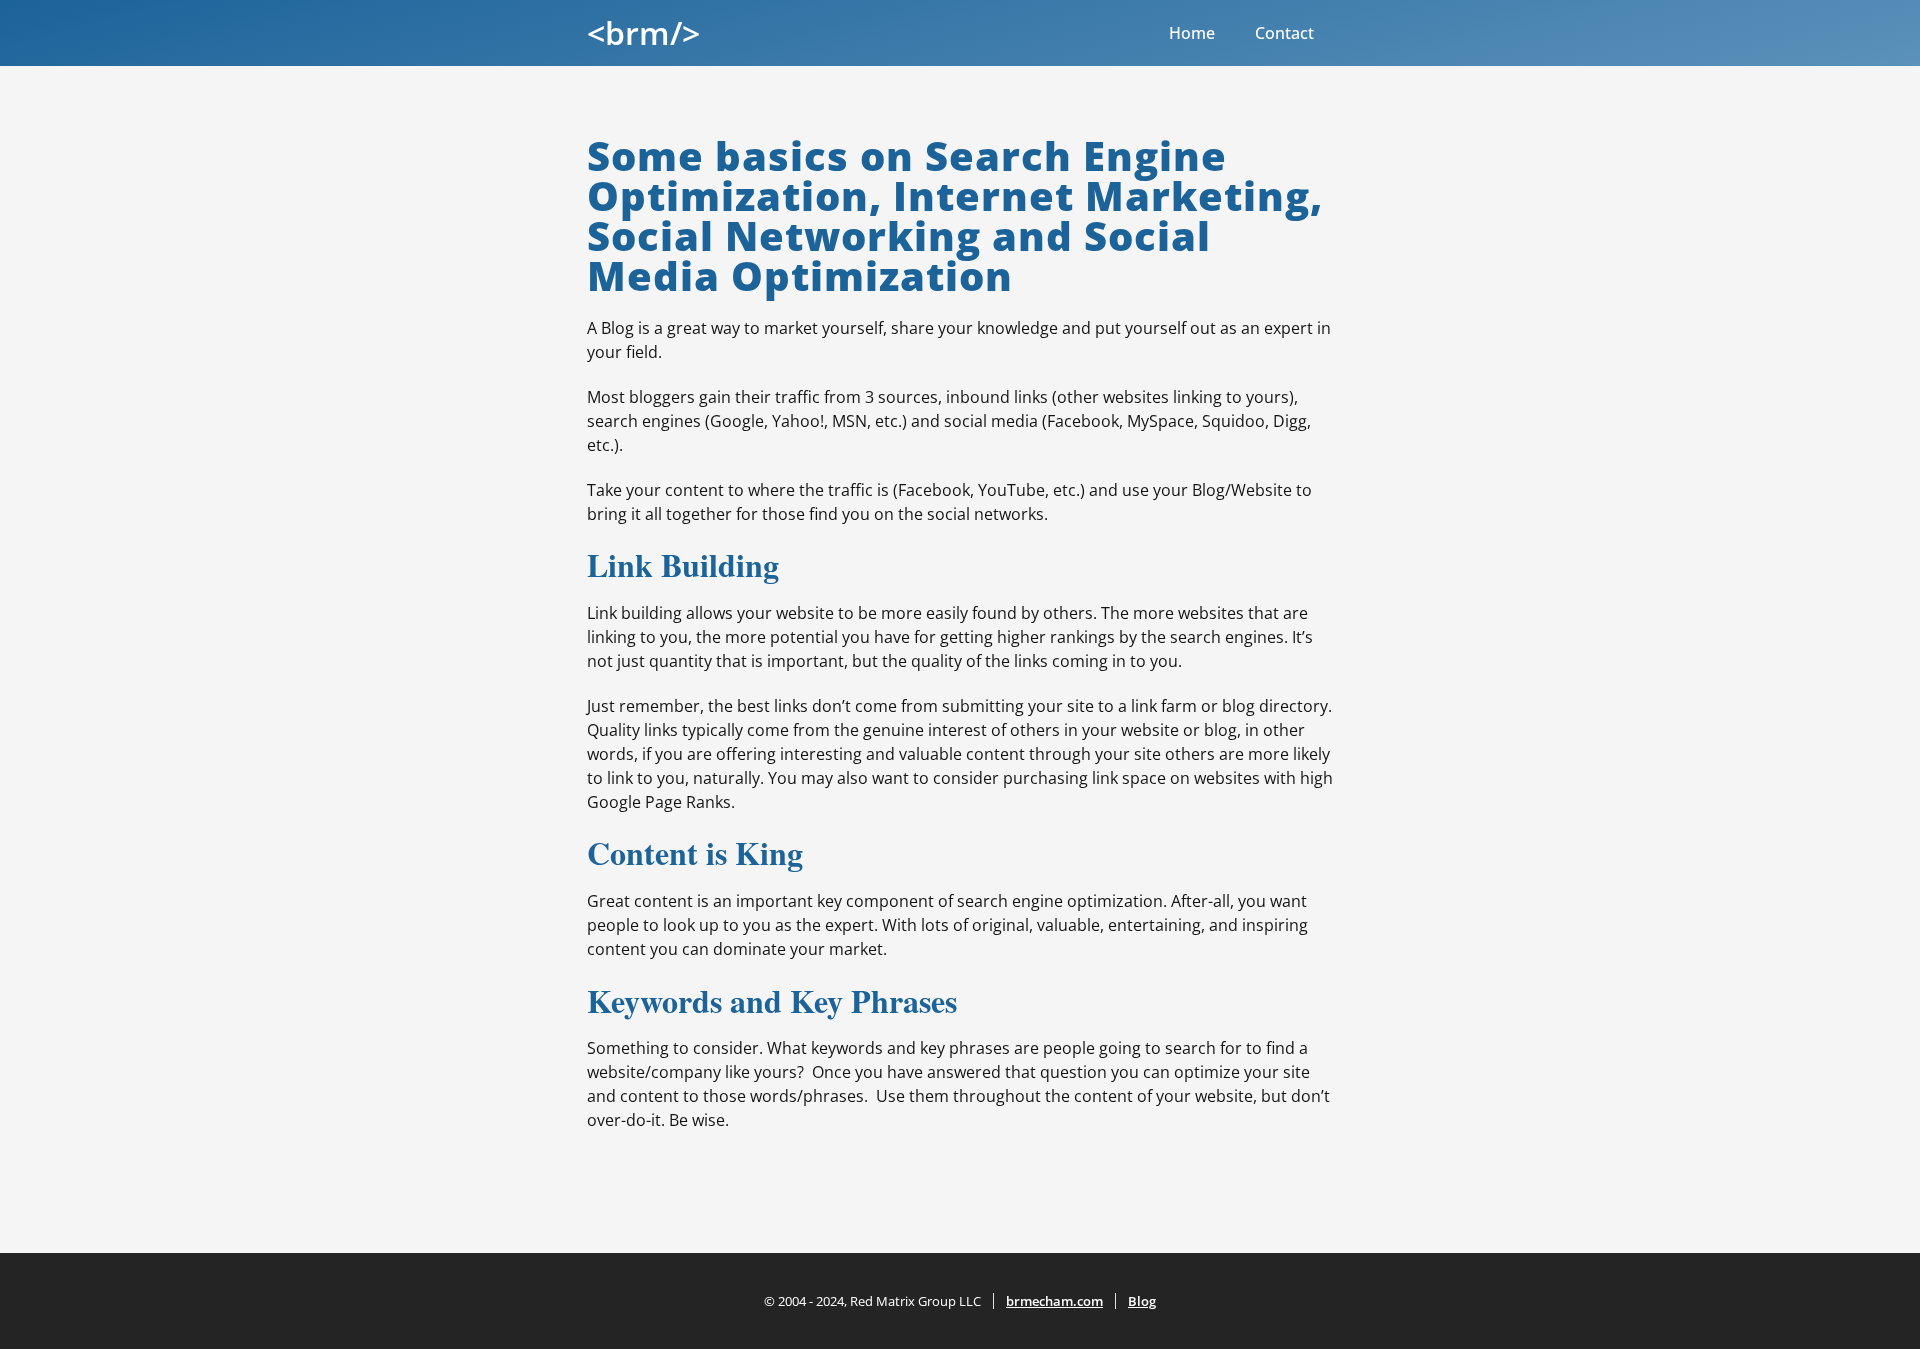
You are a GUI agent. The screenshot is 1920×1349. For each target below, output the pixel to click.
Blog (1142, 1301)
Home (1192, 33)
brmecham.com (1054, 1301)
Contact (1284, 33)
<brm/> (643, 32)
